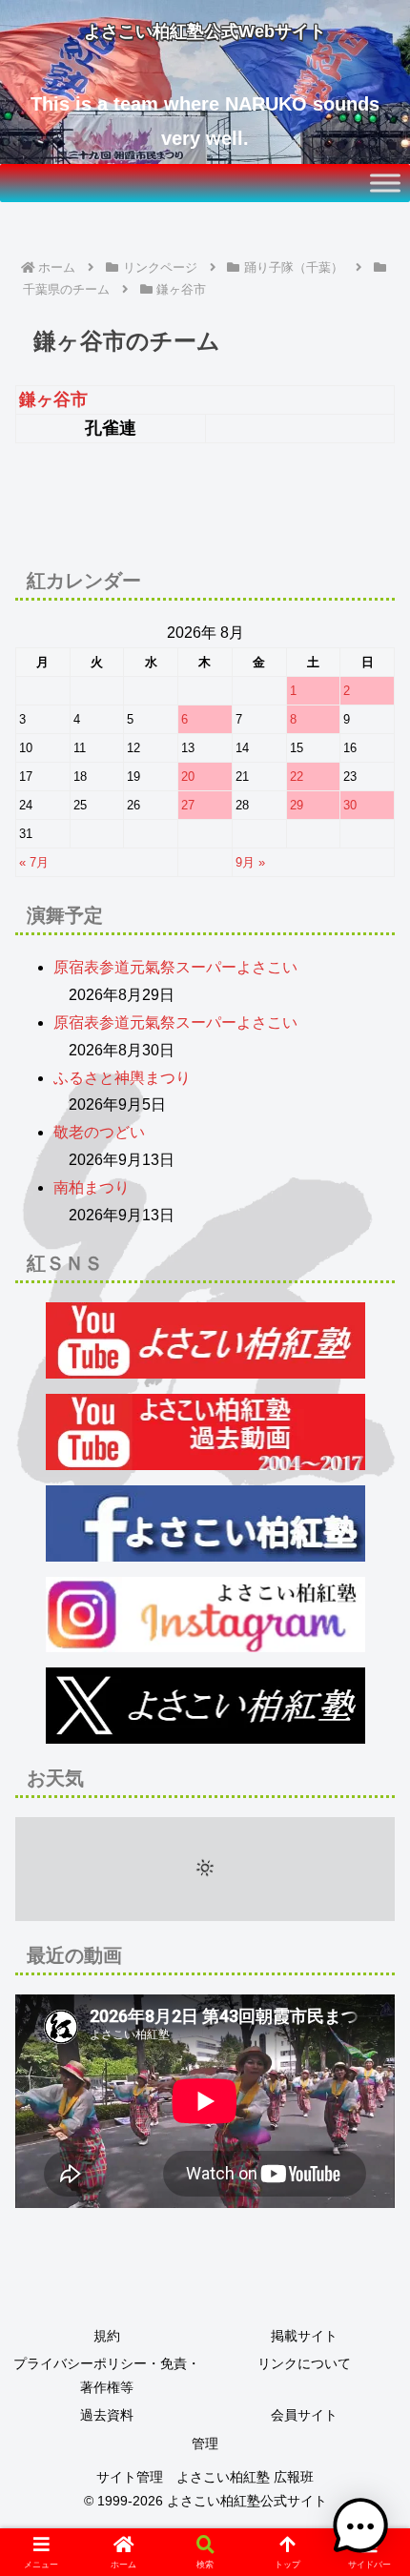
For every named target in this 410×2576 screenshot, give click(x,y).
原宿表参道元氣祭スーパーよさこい (175, 967)
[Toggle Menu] (385, 183)
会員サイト (304, 2415)
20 (188, 777)
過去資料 (107, 2415)
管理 (205, 2443)
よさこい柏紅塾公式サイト (247, 2501)
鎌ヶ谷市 (53, 399)
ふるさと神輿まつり (122, 1078)
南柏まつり (92, 1187)
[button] (370, 2352)
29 (297, 805)
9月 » (250, 862)
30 (350, 805)
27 (188, 805)
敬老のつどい (99, 1132)
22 (297, 777)
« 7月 (34, 862)
